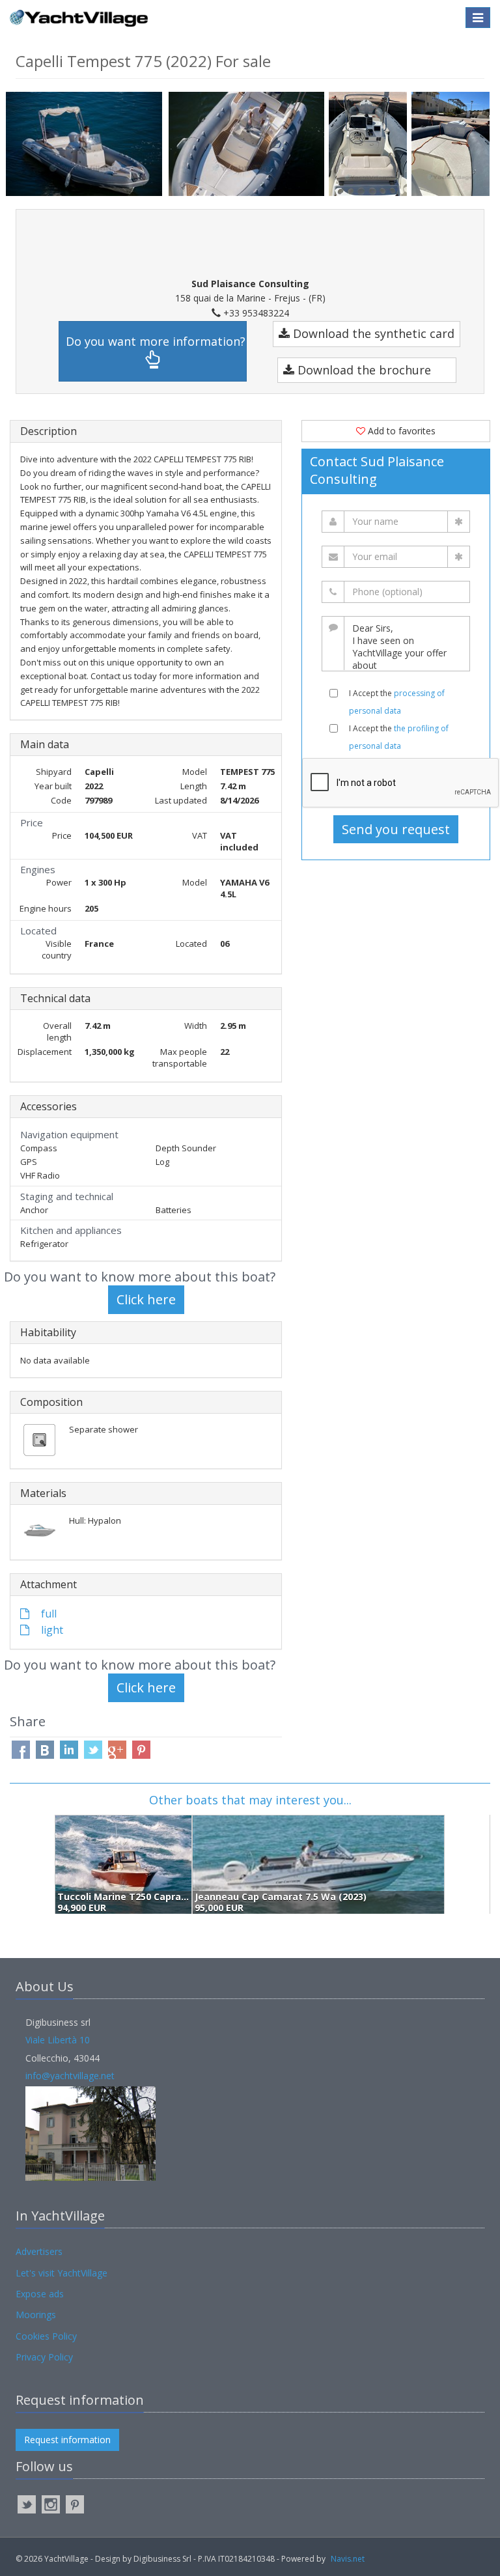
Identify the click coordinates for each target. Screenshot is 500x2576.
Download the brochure (363, 370)
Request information (67, 2440)
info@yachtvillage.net (70, 2076)
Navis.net (348, 2559)
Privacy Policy (44, 2357)
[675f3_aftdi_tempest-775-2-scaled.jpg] (87, 143)
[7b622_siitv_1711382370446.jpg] (453, 144)
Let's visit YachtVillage (62, 2273)
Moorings (36, 2315)
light (51, 1630)
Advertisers (39, 2251)
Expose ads (40, 2294)
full (48, 1614)
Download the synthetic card (372, 333)
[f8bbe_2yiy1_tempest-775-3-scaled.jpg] (249, 144)
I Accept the (397, 702)
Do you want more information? (156, 341)
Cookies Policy (46, 2336)
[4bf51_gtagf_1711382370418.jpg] (370, 144)
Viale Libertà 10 (58, 2040)
